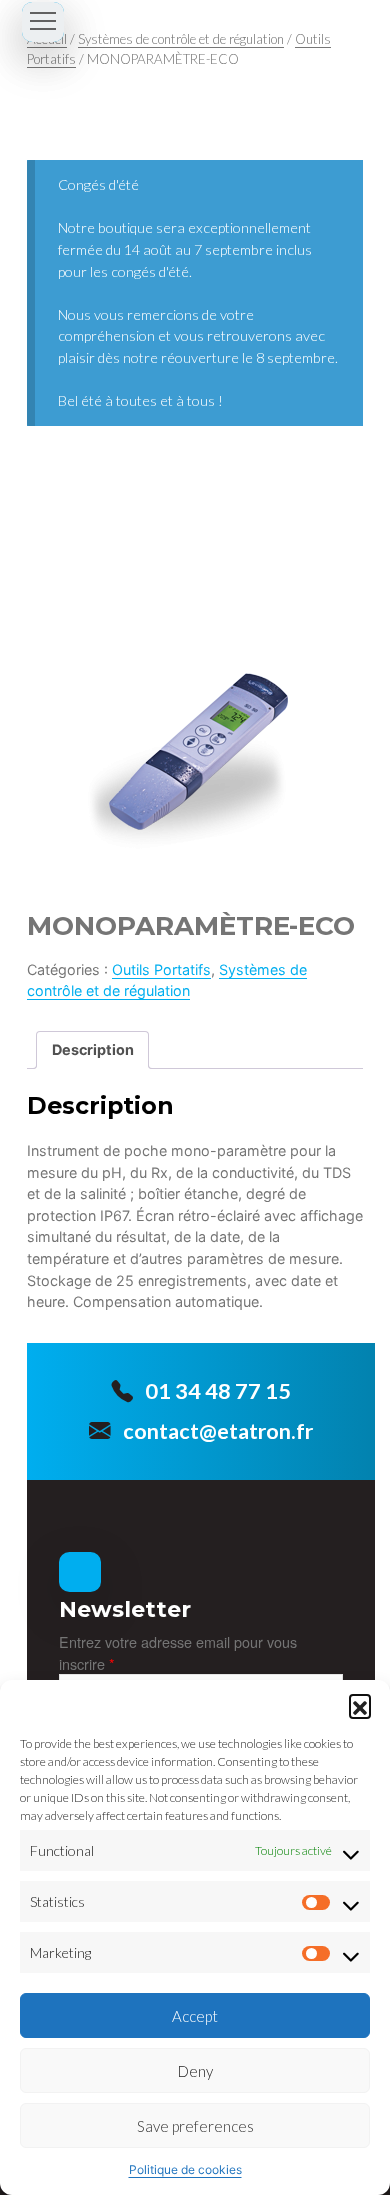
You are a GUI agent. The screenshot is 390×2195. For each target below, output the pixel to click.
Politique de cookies (185, 2169)
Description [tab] (93, 1049)
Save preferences (195, 2126)
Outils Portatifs (161, 969)
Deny (195, 2071)
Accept (195, 2016)
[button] (360, 1705)
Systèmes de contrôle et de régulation (181, 39)
